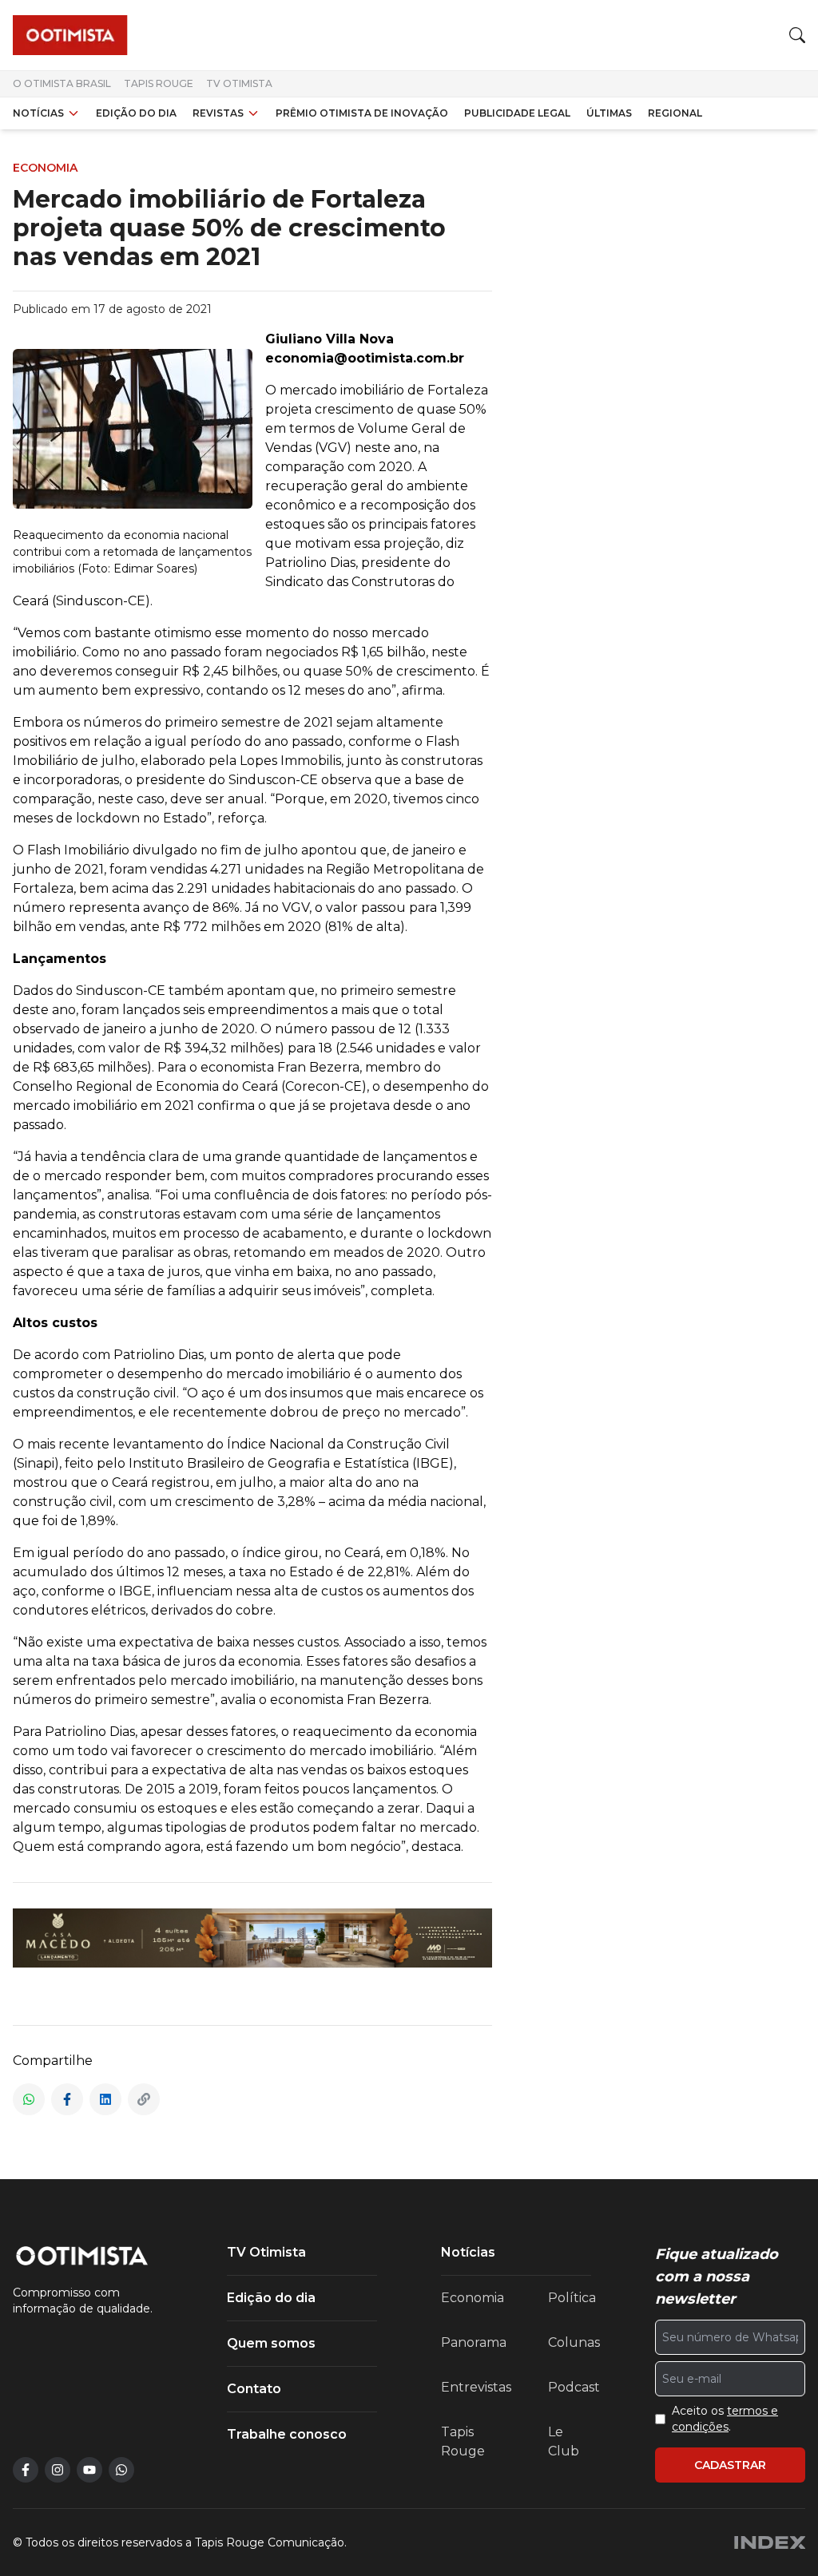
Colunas (574, 2342)
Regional (675, 113)
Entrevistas (476, 2387)
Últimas (609, 113)
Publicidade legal (517, 113)
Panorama (474, 2342)
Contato (254, 2389)
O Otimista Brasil (62, 83)
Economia (473, 2298)
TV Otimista (239, 83)
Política (572, 2298)
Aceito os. (725, 2419)
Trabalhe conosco (287, 2434)
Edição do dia (136, 113)
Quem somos (271, 2343)
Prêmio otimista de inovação (362, 113)
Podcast (574, 2387)
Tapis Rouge (159, 83)
